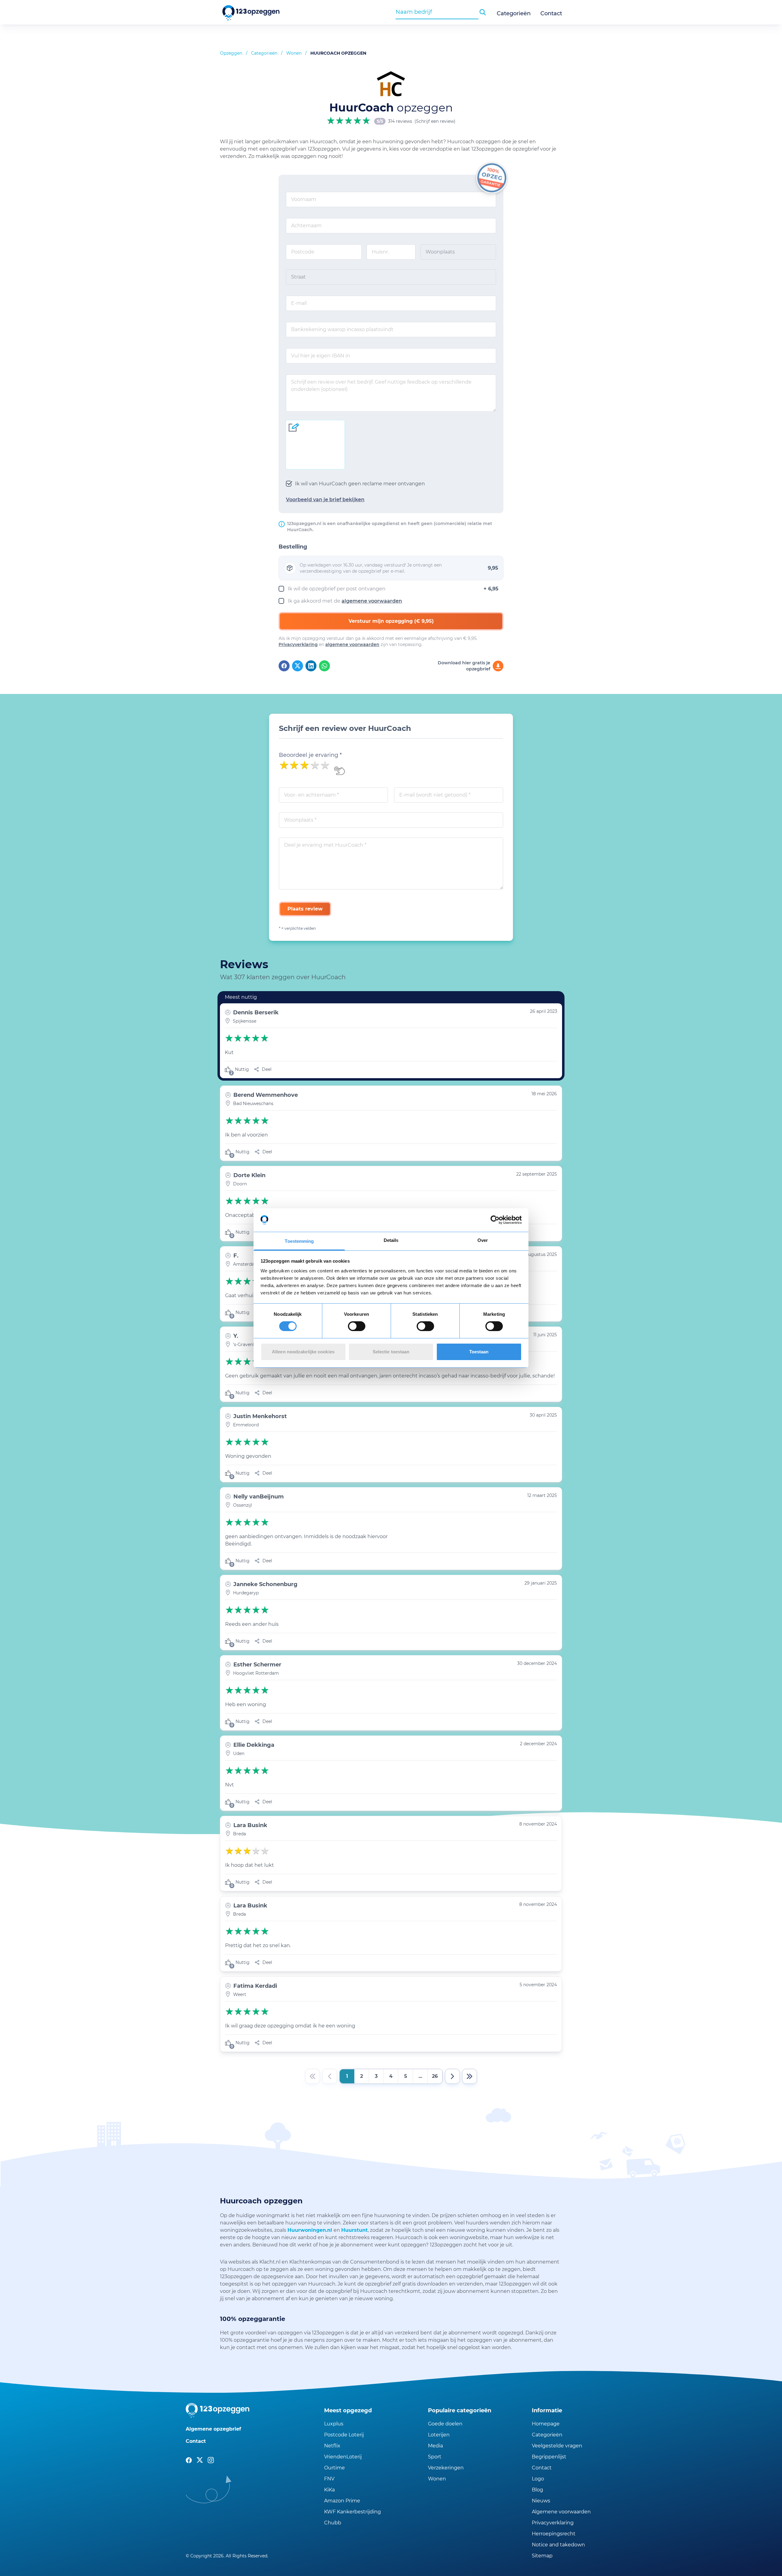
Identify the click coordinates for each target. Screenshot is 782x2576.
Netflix (332, 2446)
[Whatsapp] (324, 666)
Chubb (333, 2523)
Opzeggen (231, 53)
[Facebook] (284, 666)
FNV (329, 2479)
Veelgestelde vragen (557, 2446)
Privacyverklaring (298, 644)
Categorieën (514, 13)
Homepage (546, 2424)
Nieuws (541, 2501)
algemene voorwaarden (372, 601)
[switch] (357, 1326)
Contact (551, 13)
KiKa (329, 2490)
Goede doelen (445, 2424)
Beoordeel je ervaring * (310, 755)
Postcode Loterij (344, 2435)
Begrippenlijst (549, 2457)
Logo (538, 2479)
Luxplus (334, 2424)
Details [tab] (391, 1240)
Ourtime (334, 2468)
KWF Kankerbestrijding (353, 2512)
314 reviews (400, 121)
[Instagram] (211, 2460)
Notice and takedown (558, 2545)
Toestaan (479, 1352)
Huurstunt (354, 2230)
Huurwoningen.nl (311, 2230)
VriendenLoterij (343, 2457)
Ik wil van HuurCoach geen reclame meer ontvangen (360, 484)
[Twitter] (298, 666)
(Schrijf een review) (435, 121)
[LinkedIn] (311, 666)
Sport (435, 2457)
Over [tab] (483, 1240)
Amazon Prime (342, 2501)
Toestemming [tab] (299, 1241)
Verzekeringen (446, 2468)
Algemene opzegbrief (213, 2429)
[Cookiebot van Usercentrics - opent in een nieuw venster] (495, 1220)
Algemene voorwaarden (561, 2512)
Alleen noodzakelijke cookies (303, 1352)
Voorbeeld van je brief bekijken (325, 500)
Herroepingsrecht (554, 2534)
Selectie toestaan (391, 1352)
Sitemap (542, 2556)
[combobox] (437, 12)
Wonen (294, 53)
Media (435, 2446)
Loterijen (439, 2435)
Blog (537, 2490)
